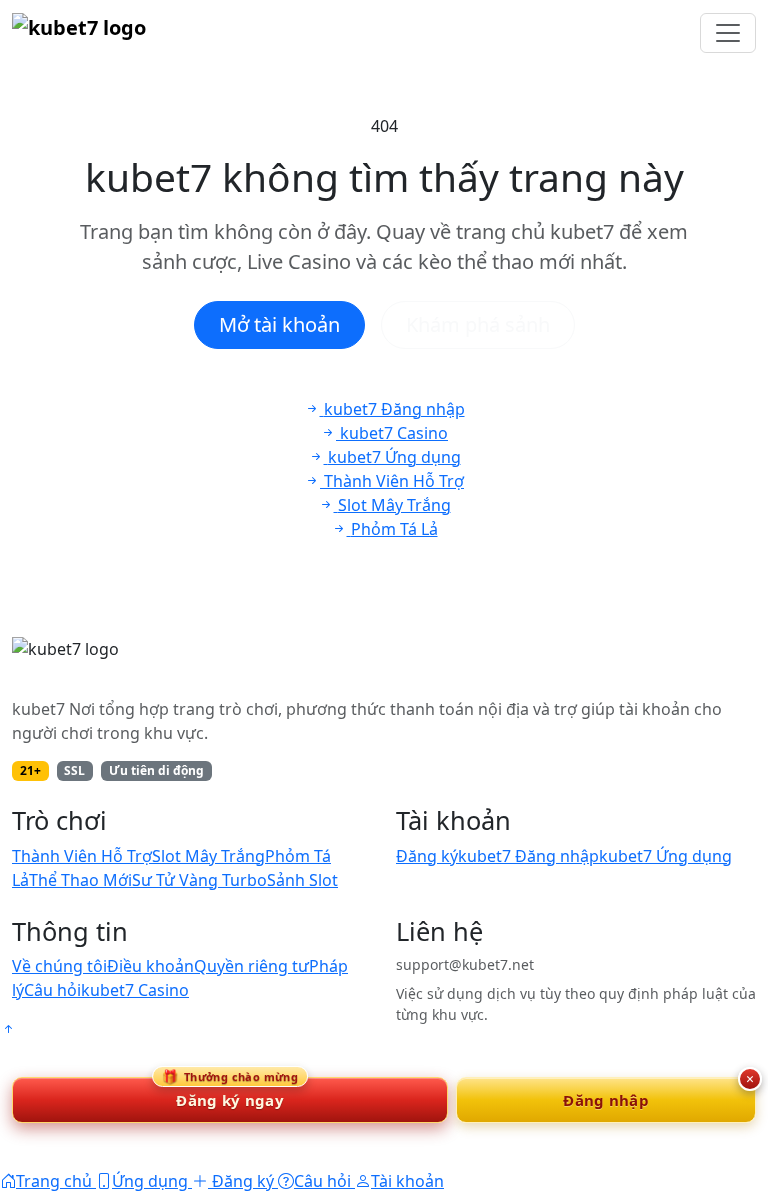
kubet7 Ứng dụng (665, 856)
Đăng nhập (606, 1100)
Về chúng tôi (59, 966)
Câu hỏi (52, 990)
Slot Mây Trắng (208, 856)
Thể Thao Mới (80, 880)
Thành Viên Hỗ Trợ (82, 856)
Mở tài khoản (279, 324)
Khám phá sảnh (478, 324)
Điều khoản (150, 966)
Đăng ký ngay (230, 1093)
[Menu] (728, 33)
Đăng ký (427, 856)
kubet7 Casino (135, 990)
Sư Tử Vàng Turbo (199, 880)
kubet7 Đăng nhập (528, 856)
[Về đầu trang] (8, 1029)
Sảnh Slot (302, 880)
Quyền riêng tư (251, 966)
